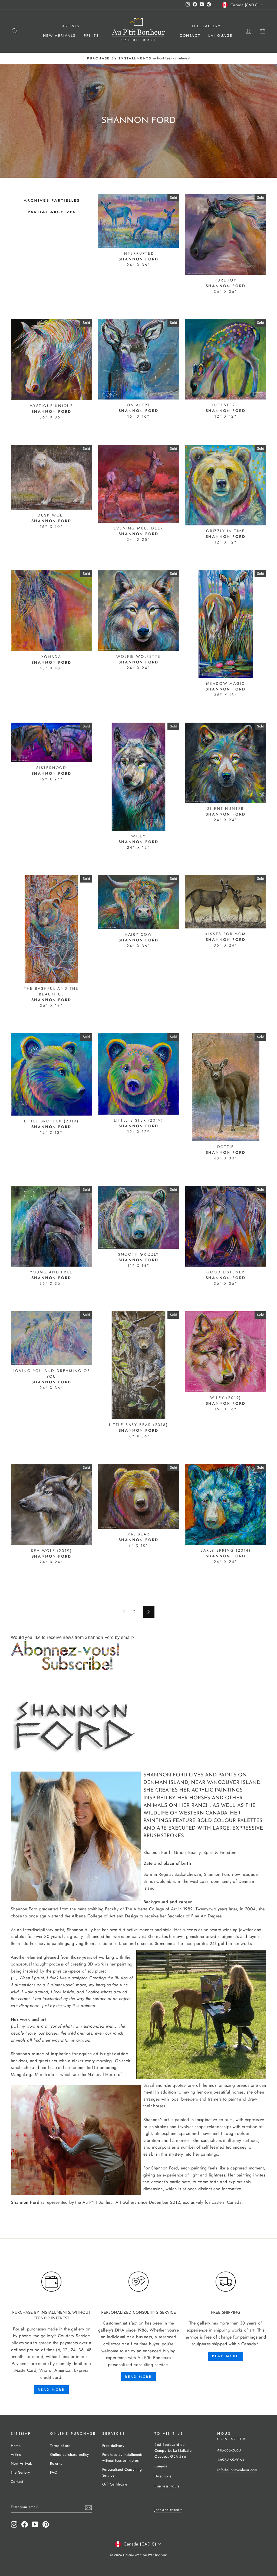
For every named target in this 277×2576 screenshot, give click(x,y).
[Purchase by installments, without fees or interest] (51, 2282)
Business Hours (167, 2486)
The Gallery (206, 26)
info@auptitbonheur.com (237, 2470)
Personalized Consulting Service (122, 2472)
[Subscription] (138, 1656)
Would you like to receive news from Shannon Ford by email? (73, 1637)
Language (220, 36)
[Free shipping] (226, 2282)
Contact (190, 36)
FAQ (54, 2472)
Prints (91, 36)
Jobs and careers (168, 2510)
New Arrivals (59, 36)
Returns (56, 2463)
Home (16, 2446)
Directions (163, 2476)
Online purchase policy (70, 2454)
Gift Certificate (115, 2484)
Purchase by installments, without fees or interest (123, 2457)
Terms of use (60, 2446)
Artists (71, 26)
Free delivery (113, 2446)
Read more (51, 2390)
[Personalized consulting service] (138, 2282)
